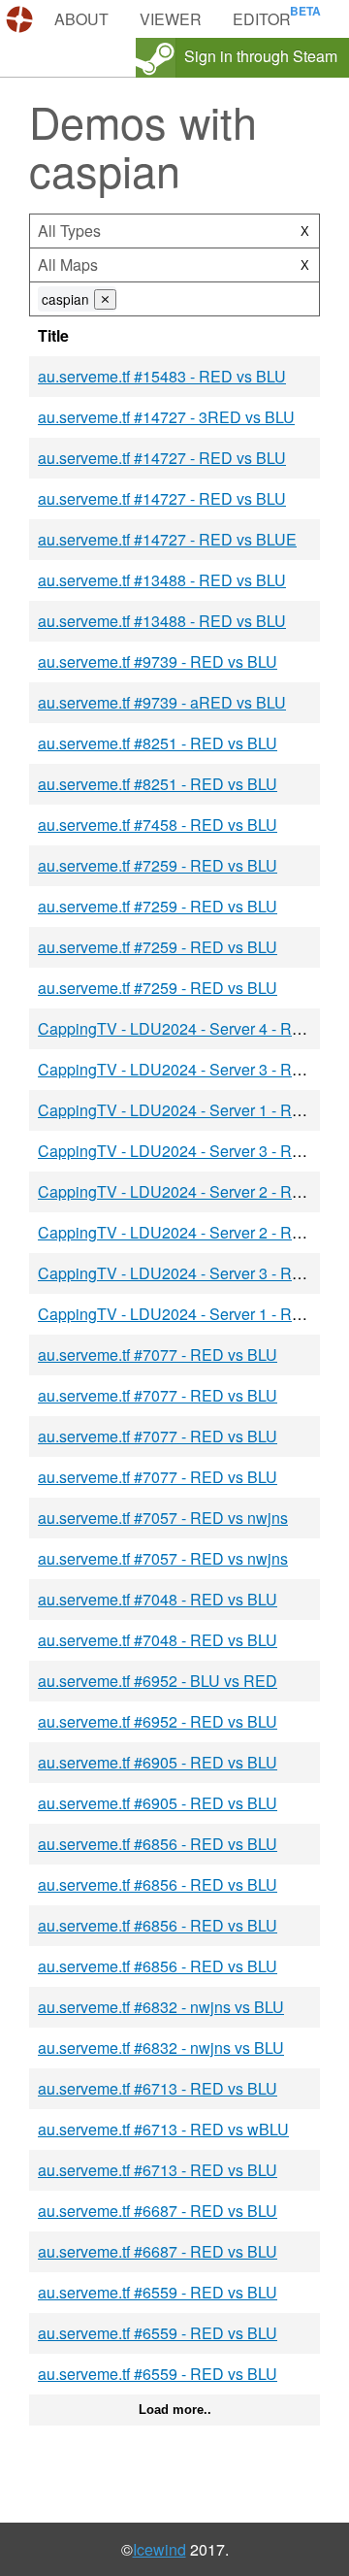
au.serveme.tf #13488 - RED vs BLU (162, 580)
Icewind (159, 2549)
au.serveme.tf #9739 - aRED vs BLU (162, 702)
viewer (171, 19)
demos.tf (22, 19)
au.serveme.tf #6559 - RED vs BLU (158, 2292)
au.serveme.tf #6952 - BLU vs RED (158, 1681)
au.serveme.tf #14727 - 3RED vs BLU (166, 417)
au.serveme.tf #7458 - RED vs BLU (158, 825)
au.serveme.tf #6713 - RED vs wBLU (163, 2129)
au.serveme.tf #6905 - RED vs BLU (158, 1762)
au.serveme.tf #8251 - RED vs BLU (158, 743)
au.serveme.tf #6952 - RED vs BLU (158, 1721)
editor (262, 19)
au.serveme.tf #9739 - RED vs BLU (158, 661)
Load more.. (175, 2410)
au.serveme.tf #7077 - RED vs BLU (158, 1354)
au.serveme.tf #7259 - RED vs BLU (158, 865)
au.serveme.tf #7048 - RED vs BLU (158, 1599)
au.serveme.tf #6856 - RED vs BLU (158, 1844)
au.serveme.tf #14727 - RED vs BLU (162, 458)
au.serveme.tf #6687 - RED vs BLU (158, 2211)
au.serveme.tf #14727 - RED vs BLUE (167, 539)
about (81, 19)
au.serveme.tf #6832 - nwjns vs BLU (161, 2007)
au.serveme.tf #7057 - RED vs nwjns (163, 1518)
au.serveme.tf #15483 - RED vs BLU (162, 376)
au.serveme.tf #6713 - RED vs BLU (158, 2088)
